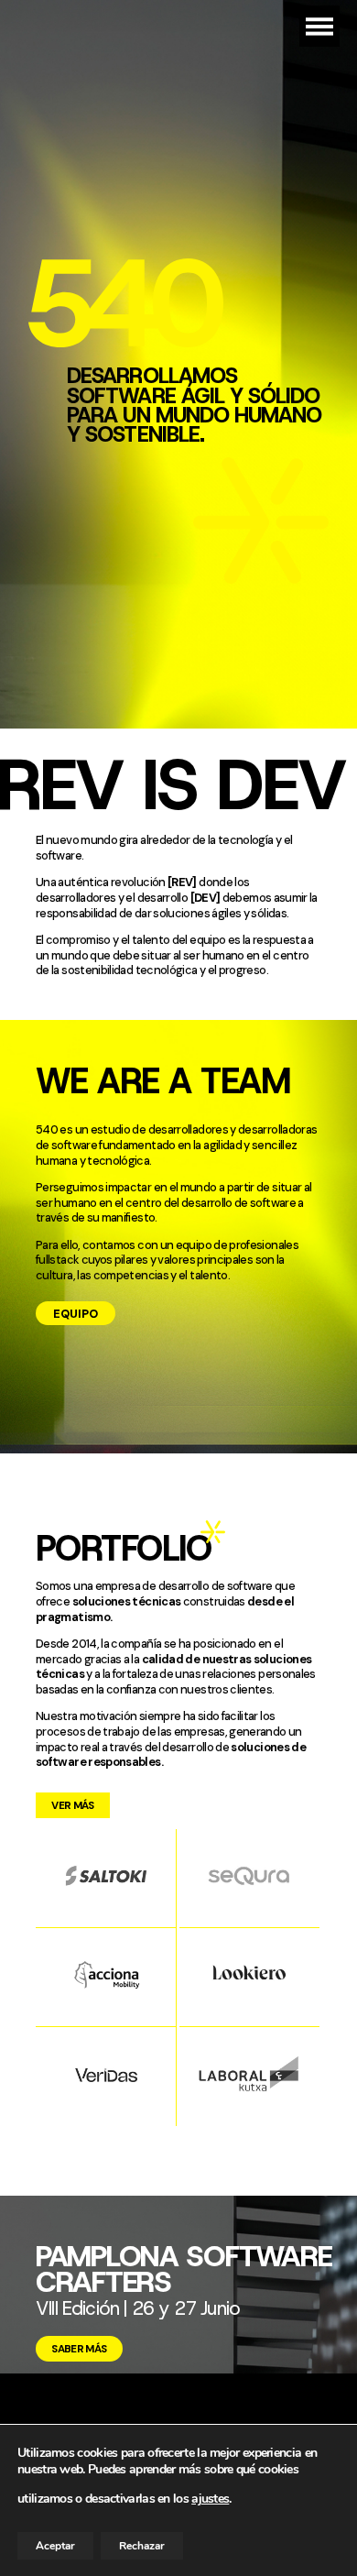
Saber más (79, 2349)
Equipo (76, 1314)
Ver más (73, 1806)
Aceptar (55, 2546)
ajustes (210, 2499)
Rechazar (142, 2546)
